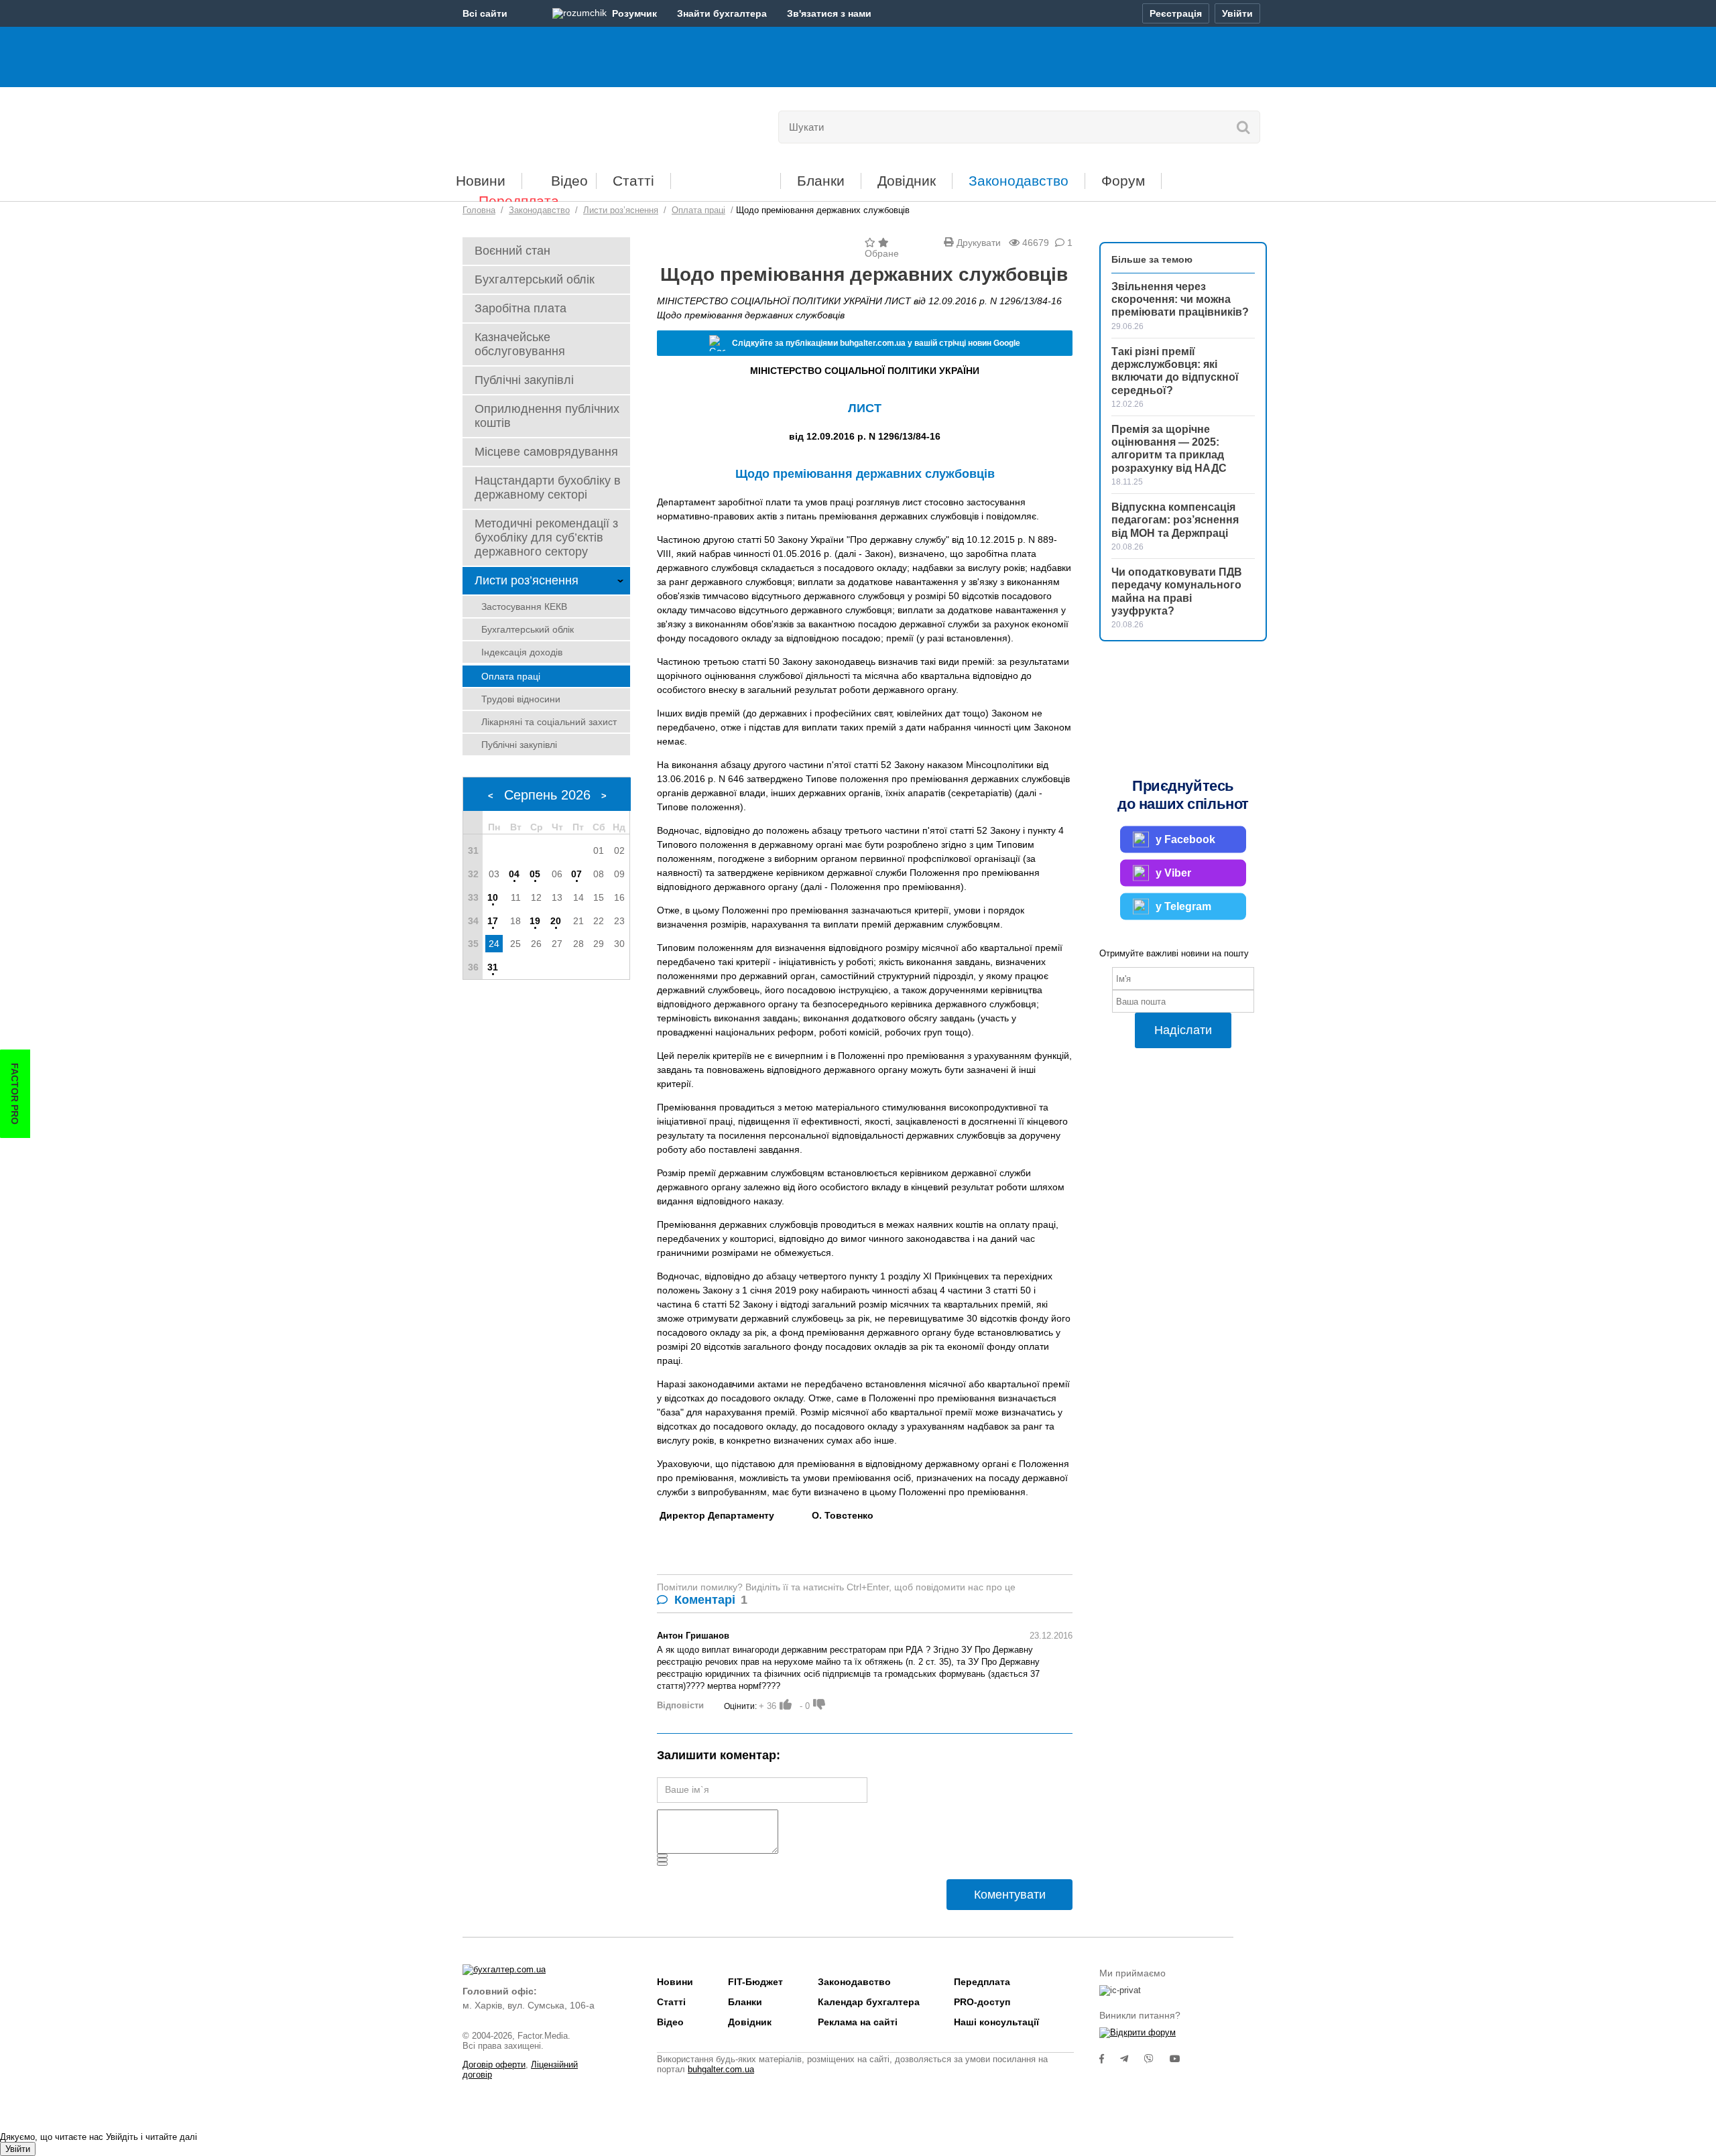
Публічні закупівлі (524, 380)
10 (493, 897)
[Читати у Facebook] (1110, 2059)
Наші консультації (996, 2022)
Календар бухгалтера (869, 2002)
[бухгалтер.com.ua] (555, 124)
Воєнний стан (512, 251)
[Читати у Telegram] (1132, 2059)
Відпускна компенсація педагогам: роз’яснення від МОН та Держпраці (1175, 520)
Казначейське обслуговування (520, 344)
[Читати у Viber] (1157, 2059)
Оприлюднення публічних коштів (547, 416)
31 (493, 967)
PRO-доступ (982, 2002)
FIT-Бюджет (726, 176)
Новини (481, 181)
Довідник (907, 181)
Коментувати (1010, 1895)
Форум (1123, 181)
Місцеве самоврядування (546, 452)
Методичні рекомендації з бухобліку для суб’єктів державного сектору (546, 537)
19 (535, 921)
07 (576, 874)
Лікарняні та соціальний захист (549, 722)
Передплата (519, 201)
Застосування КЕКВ (524, 607)
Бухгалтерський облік (535, 279)
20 (556, 921)
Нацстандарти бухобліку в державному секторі (548, 488)
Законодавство (1019, 181)
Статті (633, 181)
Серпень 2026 (547, 795)
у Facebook (1185, 839)
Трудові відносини (521, 699)
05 (535, 874)
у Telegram (1183, 906)
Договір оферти (494, 2065)
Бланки (821, 181)
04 (514, 874)
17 (493, 921)
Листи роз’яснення (527, 580)
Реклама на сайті (858, 2022)
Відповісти (680, 1705)
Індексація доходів (522, 652)
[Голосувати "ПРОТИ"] (819, 1704)
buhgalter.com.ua (721, 2069)
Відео (569, 181)
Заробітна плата (520, 308)
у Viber (1173, 873)
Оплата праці (511, 676)
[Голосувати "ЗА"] (786, 1704)
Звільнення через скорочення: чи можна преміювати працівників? (1180, 299)
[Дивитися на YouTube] (1182, 2059)
